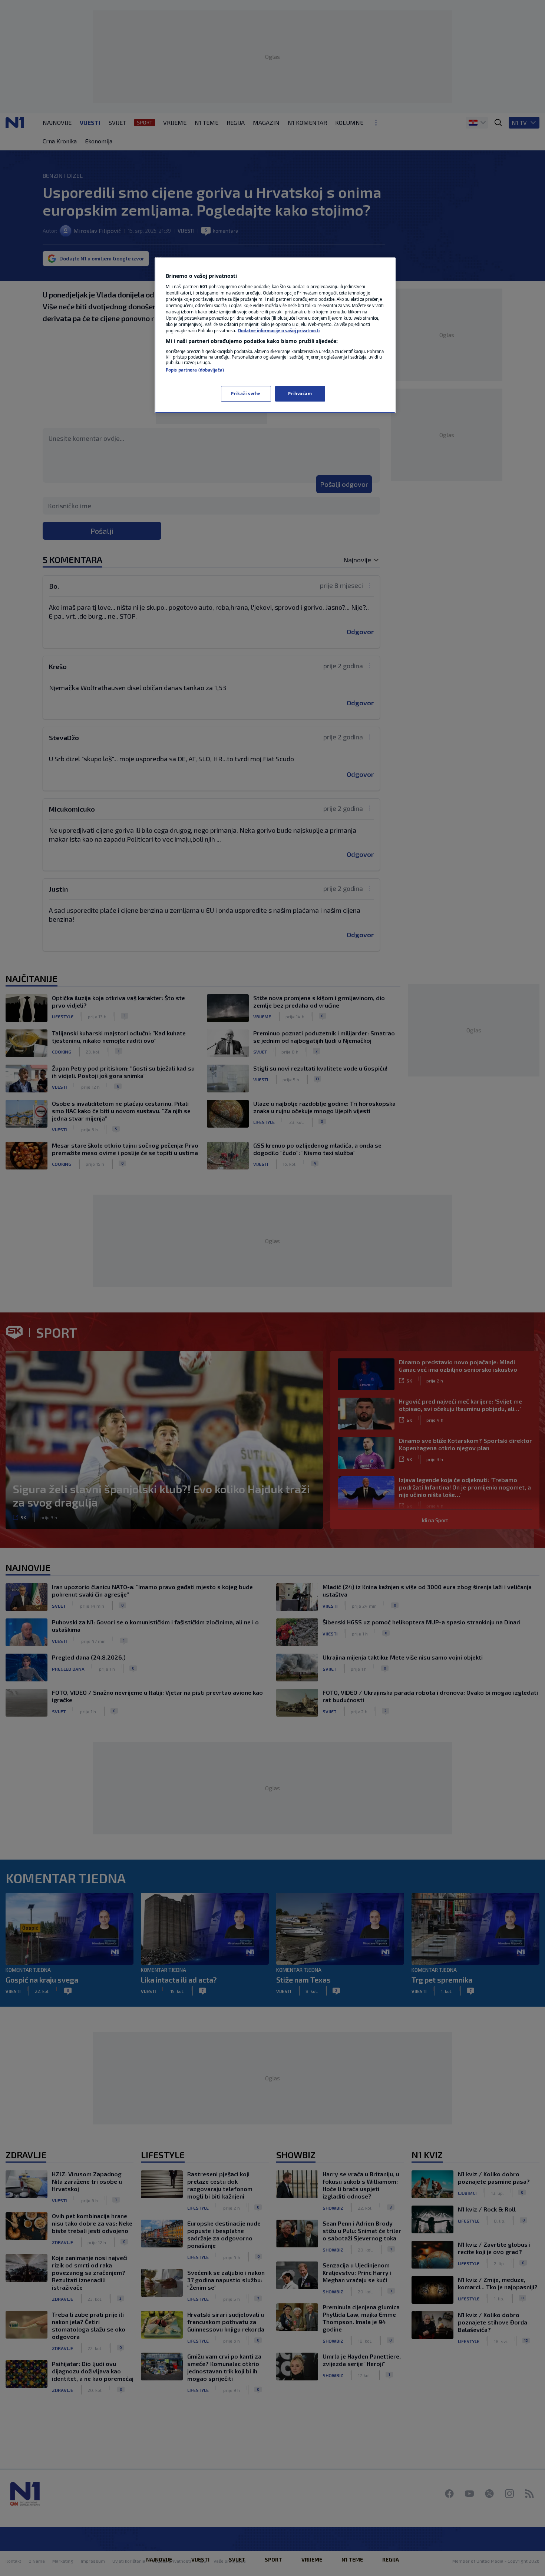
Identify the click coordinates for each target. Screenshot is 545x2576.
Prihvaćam (300, 394)
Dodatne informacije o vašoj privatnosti (279, 331)
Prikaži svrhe (246, 394)
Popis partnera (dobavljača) (195, 370)
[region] (275, 335)
